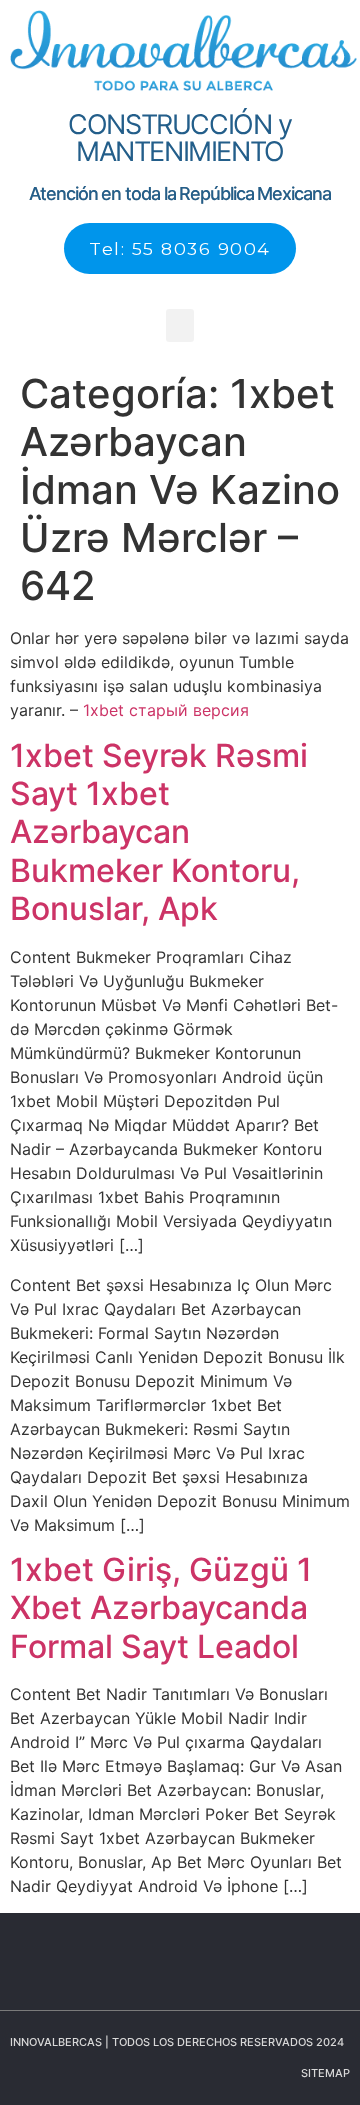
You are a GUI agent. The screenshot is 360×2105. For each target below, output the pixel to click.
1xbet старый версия (166, 710)
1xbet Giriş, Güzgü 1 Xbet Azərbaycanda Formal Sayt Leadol (161, 1608)
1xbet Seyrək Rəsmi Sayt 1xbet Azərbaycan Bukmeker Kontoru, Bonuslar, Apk (159, 832)
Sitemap (325, 2073)
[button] (180, 325)
